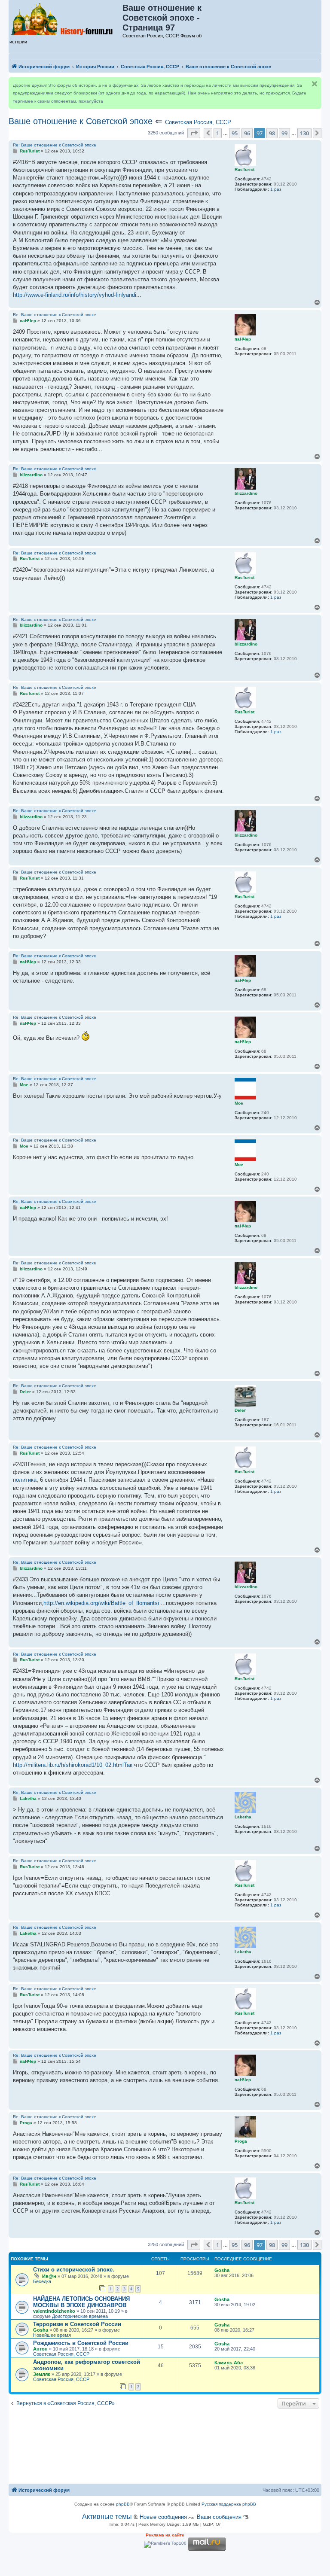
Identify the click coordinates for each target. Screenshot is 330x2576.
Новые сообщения (163, 2517)
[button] (194, 133)
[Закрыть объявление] (315, 84)
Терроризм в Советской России (77, 2324)
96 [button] (247, 133)
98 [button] (272, 133)
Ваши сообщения (219, 2517)
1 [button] (218, 133)
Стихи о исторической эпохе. (74, 2270)
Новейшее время (52, 2335)
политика (25, 1480)
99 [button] (284, 133)
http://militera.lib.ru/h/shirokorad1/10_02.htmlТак (73, 1765)
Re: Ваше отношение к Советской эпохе (55, 145)
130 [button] (304, 133)
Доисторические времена (80, 2316)
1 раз (276, 189)
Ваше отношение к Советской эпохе (81, 121)
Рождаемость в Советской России (81, 2343)
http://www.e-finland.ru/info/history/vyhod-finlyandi (75, 295)
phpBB (123, 2504)
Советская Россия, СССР (198, 122)
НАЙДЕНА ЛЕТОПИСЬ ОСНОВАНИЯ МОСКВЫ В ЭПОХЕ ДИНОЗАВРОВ (81, 2302)
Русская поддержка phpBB (229, 2504)
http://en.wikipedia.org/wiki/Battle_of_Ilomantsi (101, 1603)
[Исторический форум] (66, 18)
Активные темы (107, 2517)
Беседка (42, 2281)
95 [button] (235, 133)
